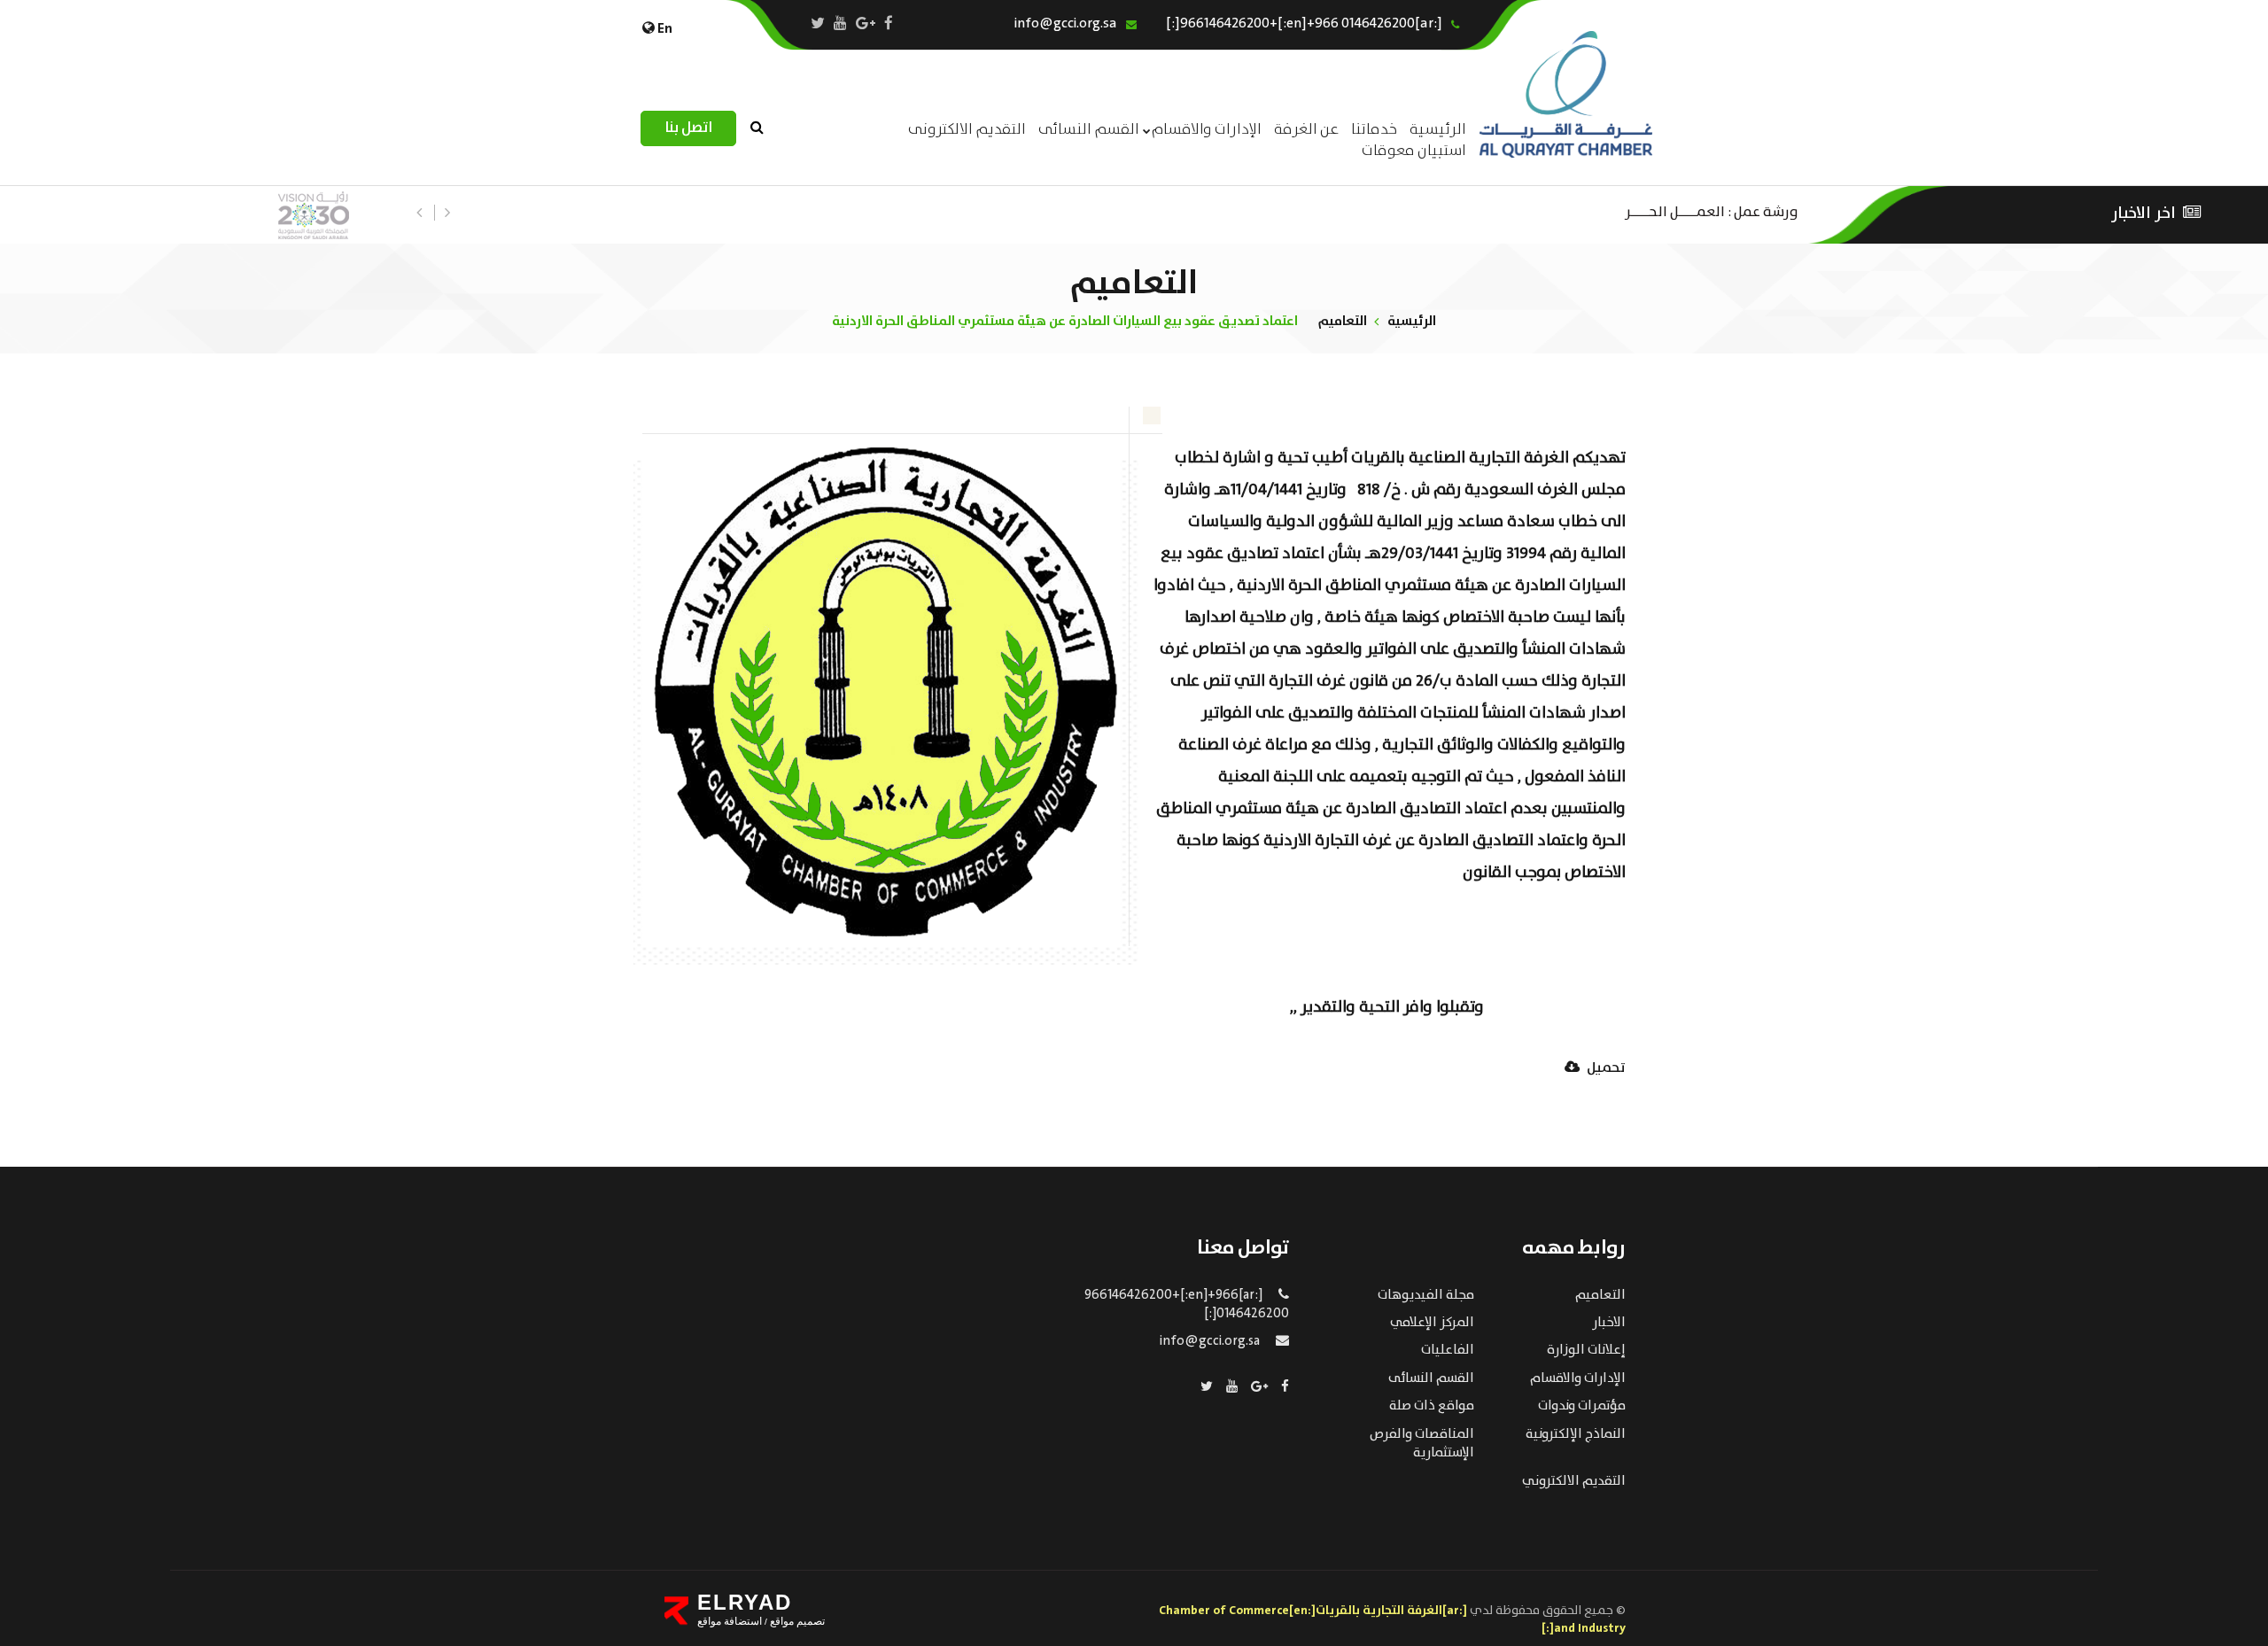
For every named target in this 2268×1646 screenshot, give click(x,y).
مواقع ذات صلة (1432, 1406)
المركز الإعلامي (1432, 1323)
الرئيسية (1412, 321)
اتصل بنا (688, 128)
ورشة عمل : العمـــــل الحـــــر (1712, 210)
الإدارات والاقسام (1207, 130)
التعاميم (1343, 321)
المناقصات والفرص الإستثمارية (1422, 1444)
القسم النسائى (1089, 130)
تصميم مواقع (796, 1621)
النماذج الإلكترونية (1576, 1434)
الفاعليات (1448, 1350)
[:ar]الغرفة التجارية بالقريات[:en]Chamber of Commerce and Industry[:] (1392, 1619)
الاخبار (1609, 1323)
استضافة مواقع (730, 1621)
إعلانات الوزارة (1586, 1350)
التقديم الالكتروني (1574, 1481)
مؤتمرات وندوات (1582, 1406)
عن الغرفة (1306, 130)
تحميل (1605, 1069)
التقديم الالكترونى (967, 130)
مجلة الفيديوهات (1426, 1295)
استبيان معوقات (1414, 151)
